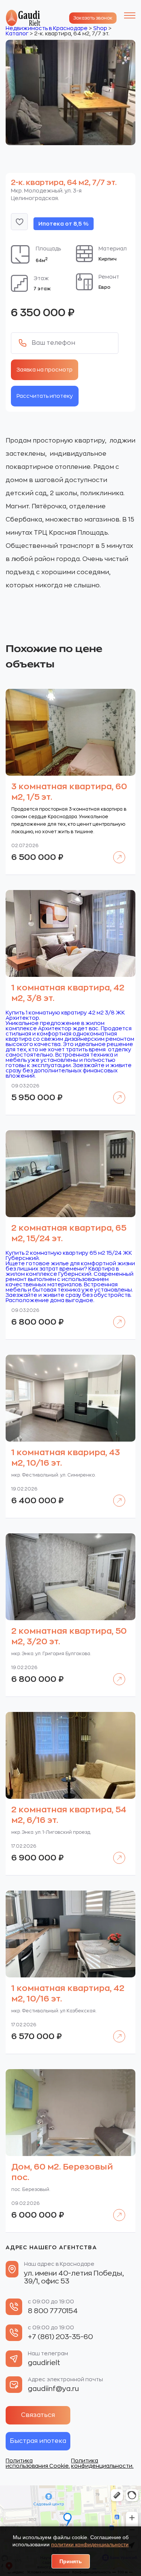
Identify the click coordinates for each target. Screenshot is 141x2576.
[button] (19, 222)
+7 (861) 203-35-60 (60, 2337)
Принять (71, 2561)
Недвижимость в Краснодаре (47, 28)
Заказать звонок (93, 18)
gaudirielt (44, 2363)
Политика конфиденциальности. (102, 2463)
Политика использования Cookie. (38, 2463)
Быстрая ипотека (38, 2441)
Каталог (17, 33)
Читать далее (116, 852)
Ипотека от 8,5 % (64, 224)
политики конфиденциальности (90, 2544)
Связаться (38, 2415)
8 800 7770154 (53, 2311)
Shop (100, 28)
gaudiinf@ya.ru (53, 2389)
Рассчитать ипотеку (45, 396)
